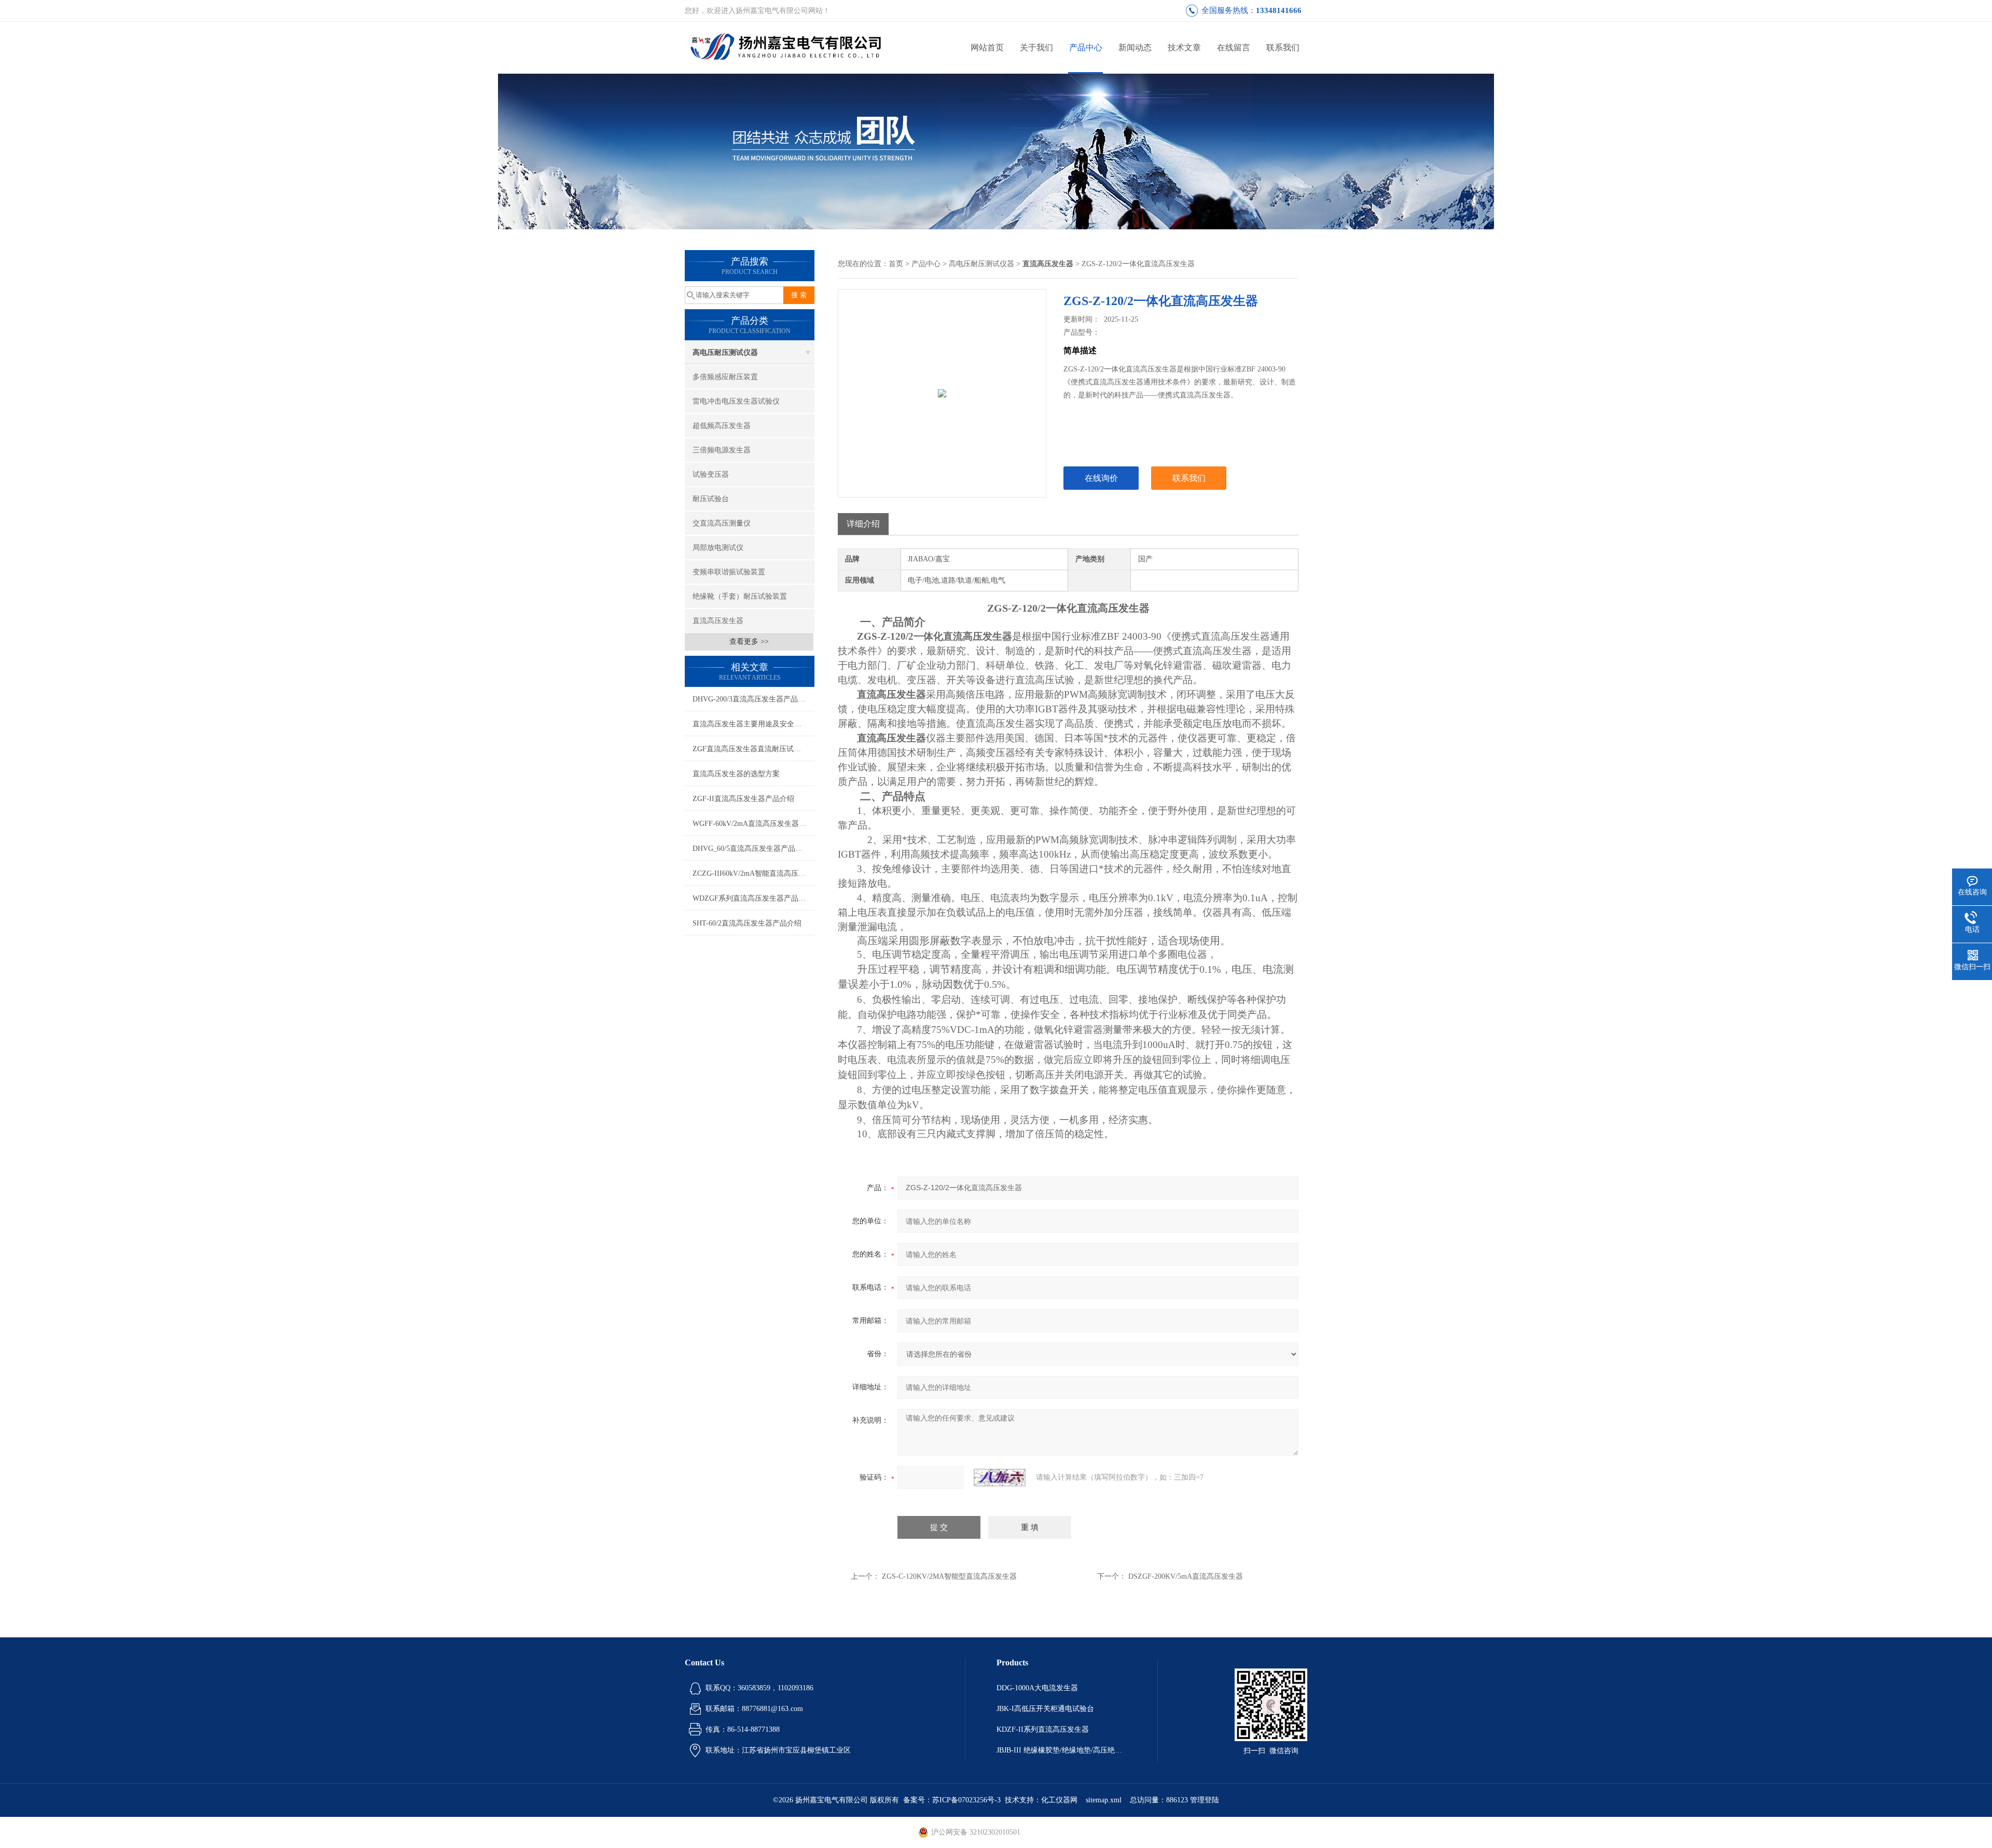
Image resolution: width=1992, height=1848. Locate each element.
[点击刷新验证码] (1000, 1478)
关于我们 (1036, 47)
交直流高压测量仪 (722, 523)
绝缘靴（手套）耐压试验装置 (740, 596)
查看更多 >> (749, 642)
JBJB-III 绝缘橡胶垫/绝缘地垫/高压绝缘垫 (1061, 1750)
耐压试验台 (711, 499)
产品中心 (1086, 47)
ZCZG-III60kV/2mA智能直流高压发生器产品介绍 (753, 873)
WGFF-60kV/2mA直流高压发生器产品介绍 (753, 824)
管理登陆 (1205, 1800)
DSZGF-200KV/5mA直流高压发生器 (1186, 1576)
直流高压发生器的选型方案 (736, 774)
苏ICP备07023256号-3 (966, 1800)
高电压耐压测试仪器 (725, 353)
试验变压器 (711, 474)
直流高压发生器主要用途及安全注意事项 (753, 724)
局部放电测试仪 (718, 548)
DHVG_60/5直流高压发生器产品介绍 (751, 849)
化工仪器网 (1059, 1800)
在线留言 (1234, 47)
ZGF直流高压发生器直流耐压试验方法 (753, 749)
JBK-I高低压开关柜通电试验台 (1045, 1709)
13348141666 (1279, 10)
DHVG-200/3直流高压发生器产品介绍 (752, 699)
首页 (896, 264)
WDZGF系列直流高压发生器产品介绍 (753, 898)
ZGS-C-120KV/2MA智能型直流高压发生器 (949, 1576)
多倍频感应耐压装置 (725, 377)
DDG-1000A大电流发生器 (1037, 1688)
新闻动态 (1135, 47)
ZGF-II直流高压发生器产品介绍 (743, 799)
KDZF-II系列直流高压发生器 (1043, 1729)
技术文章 (1184, 47)
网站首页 (987, 47)
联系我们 (1283, 47)
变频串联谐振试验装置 (729, 572)
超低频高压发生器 (722, 426)
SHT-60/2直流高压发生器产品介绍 (747, 923)
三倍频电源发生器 (722, 450)
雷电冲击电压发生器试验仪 (736, 401)
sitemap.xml (1104, 1800)
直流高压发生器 (718, 621)
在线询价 (1101, 478)
